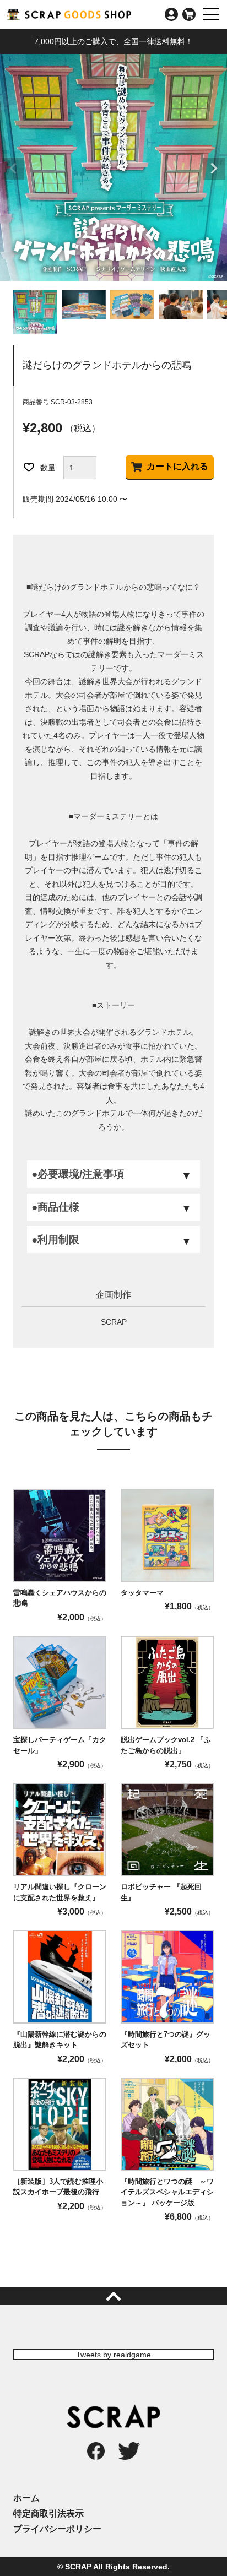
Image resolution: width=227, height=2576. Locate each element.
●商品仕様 (55, 1207)
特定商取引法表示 (48, 2513)
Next (214, 169)
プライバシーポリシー (57, 2529)
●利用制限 (55, 1240)
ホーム (26, 2498)
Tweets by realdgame (113, 2355)
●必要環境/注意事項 (78, 1174)
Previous (13, 169)
